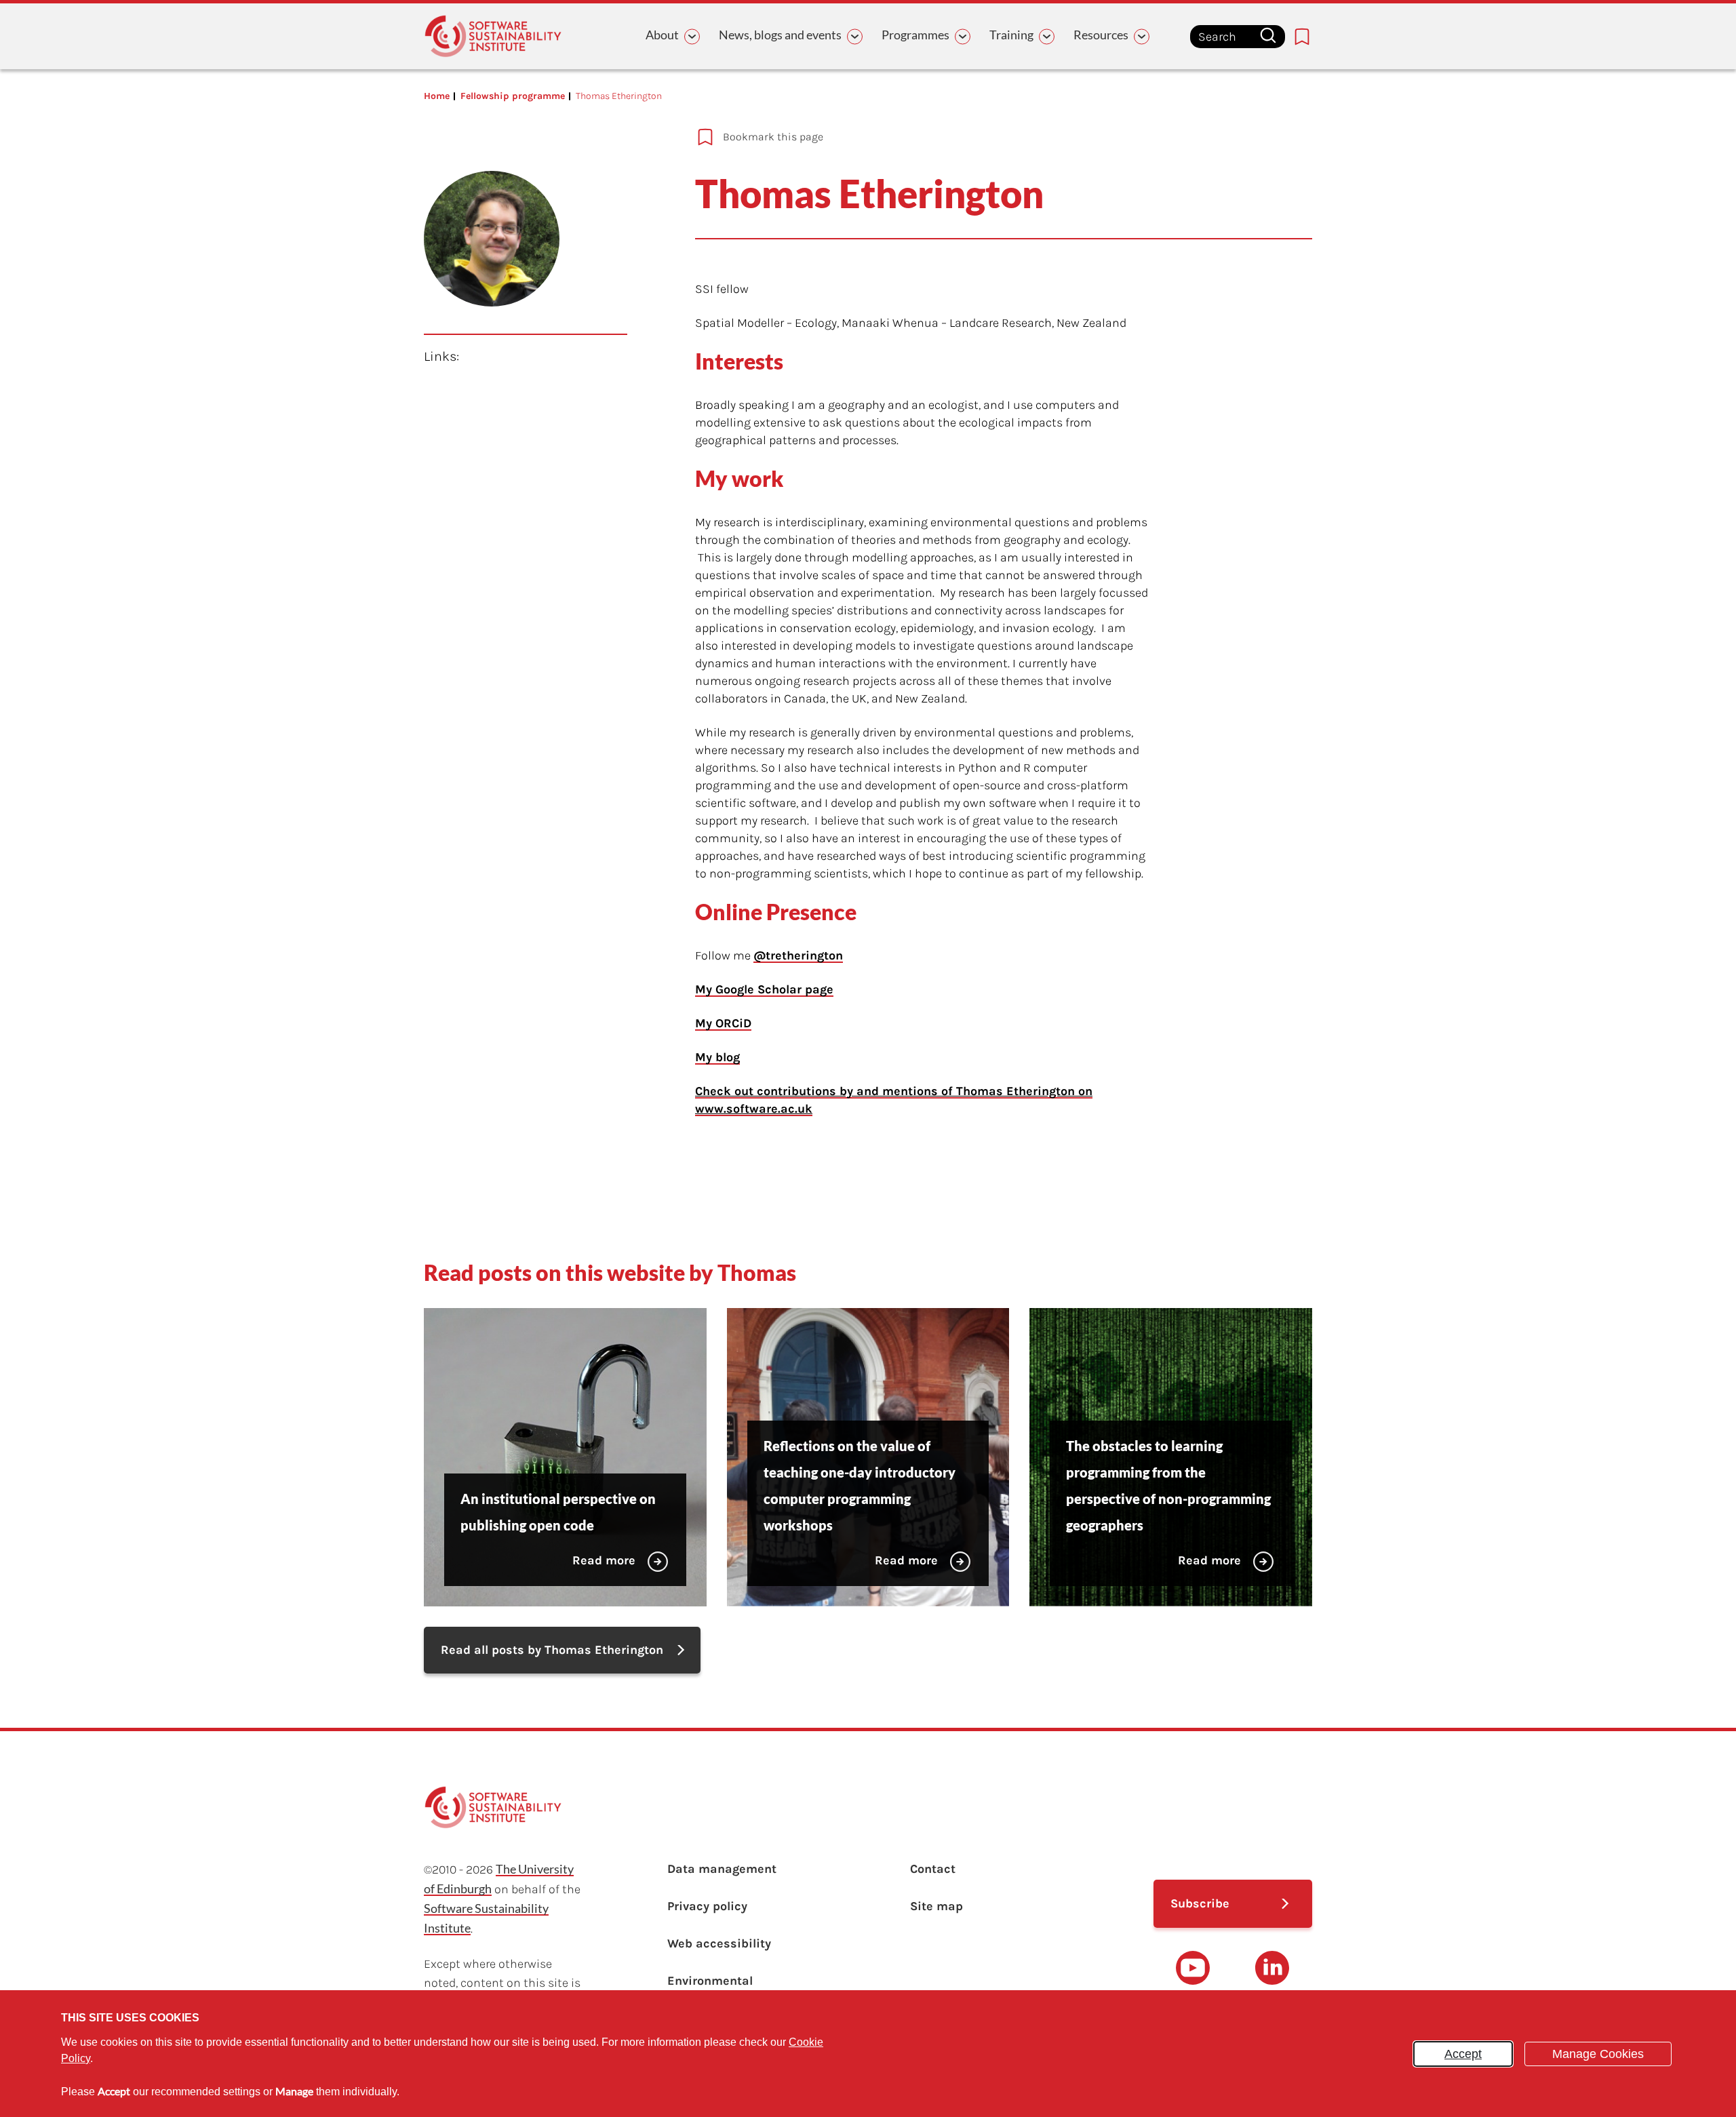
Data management (722, 1869)
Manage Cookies (1598, 2054)
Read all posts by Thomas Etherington (552, 1650)
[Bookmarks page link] (1302, 37)
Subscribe (1200, 1903)
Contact (933, 1869)
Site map (936, 1906)
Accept (1463, 2054)
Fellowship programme (513, 96)
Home (437, 96)
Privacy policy (707, 1906)
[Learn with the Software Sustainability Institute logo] (493, 36)
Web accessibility (719, 1943)
